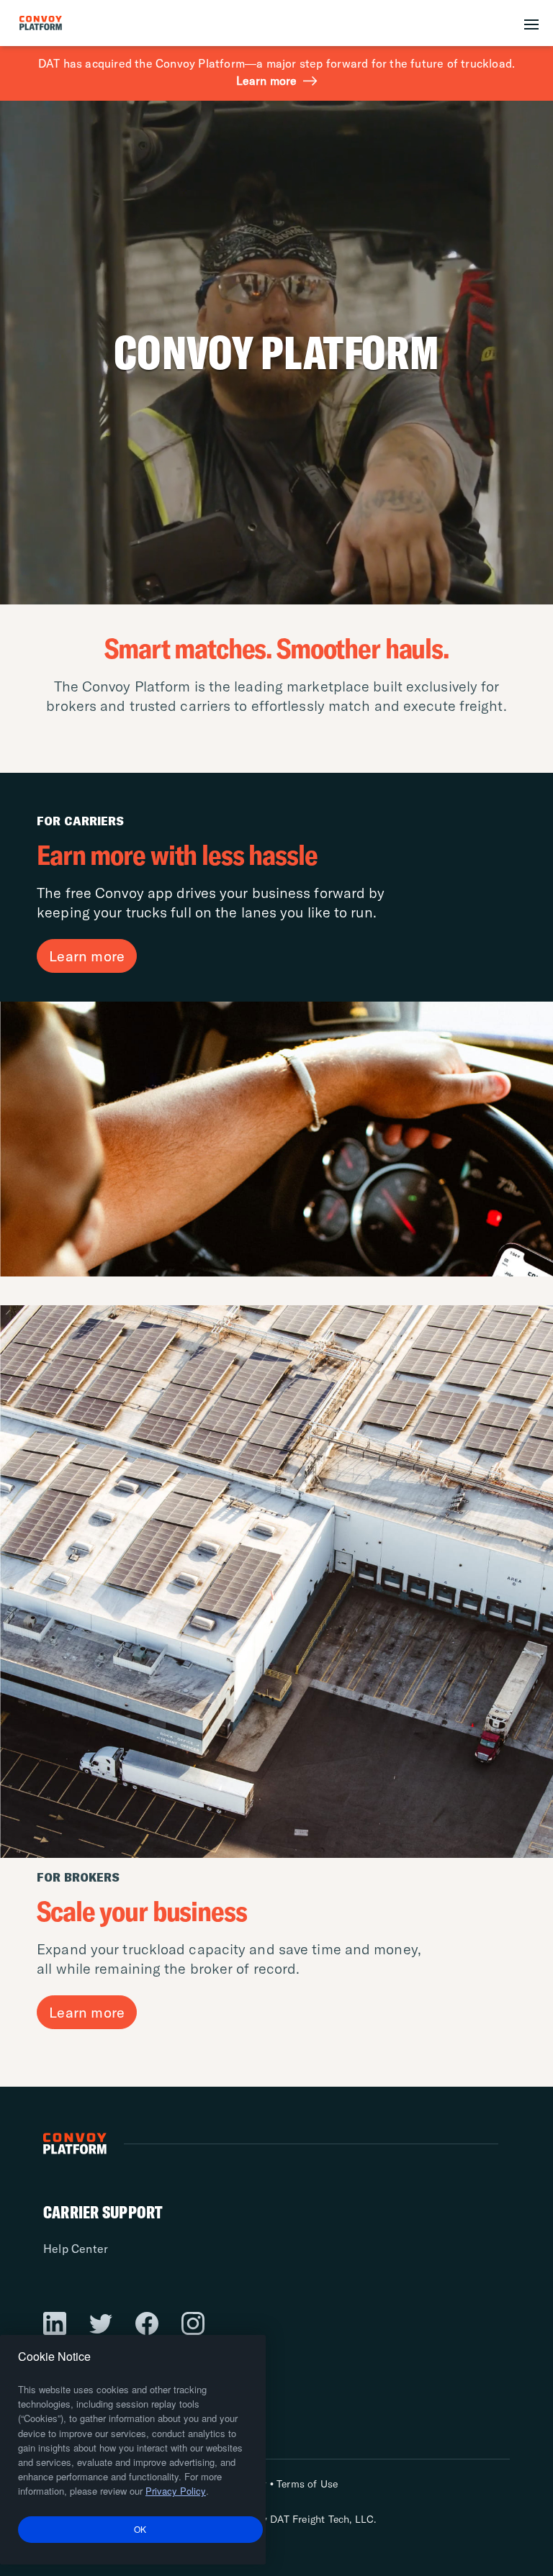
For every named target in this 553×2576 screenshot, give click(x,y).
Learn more (267, 81)
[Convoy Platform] (57, 23)
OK (140, 2529)
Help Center (76, 2249)
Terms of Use (307, 2484)
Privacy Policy (176, 2491)
